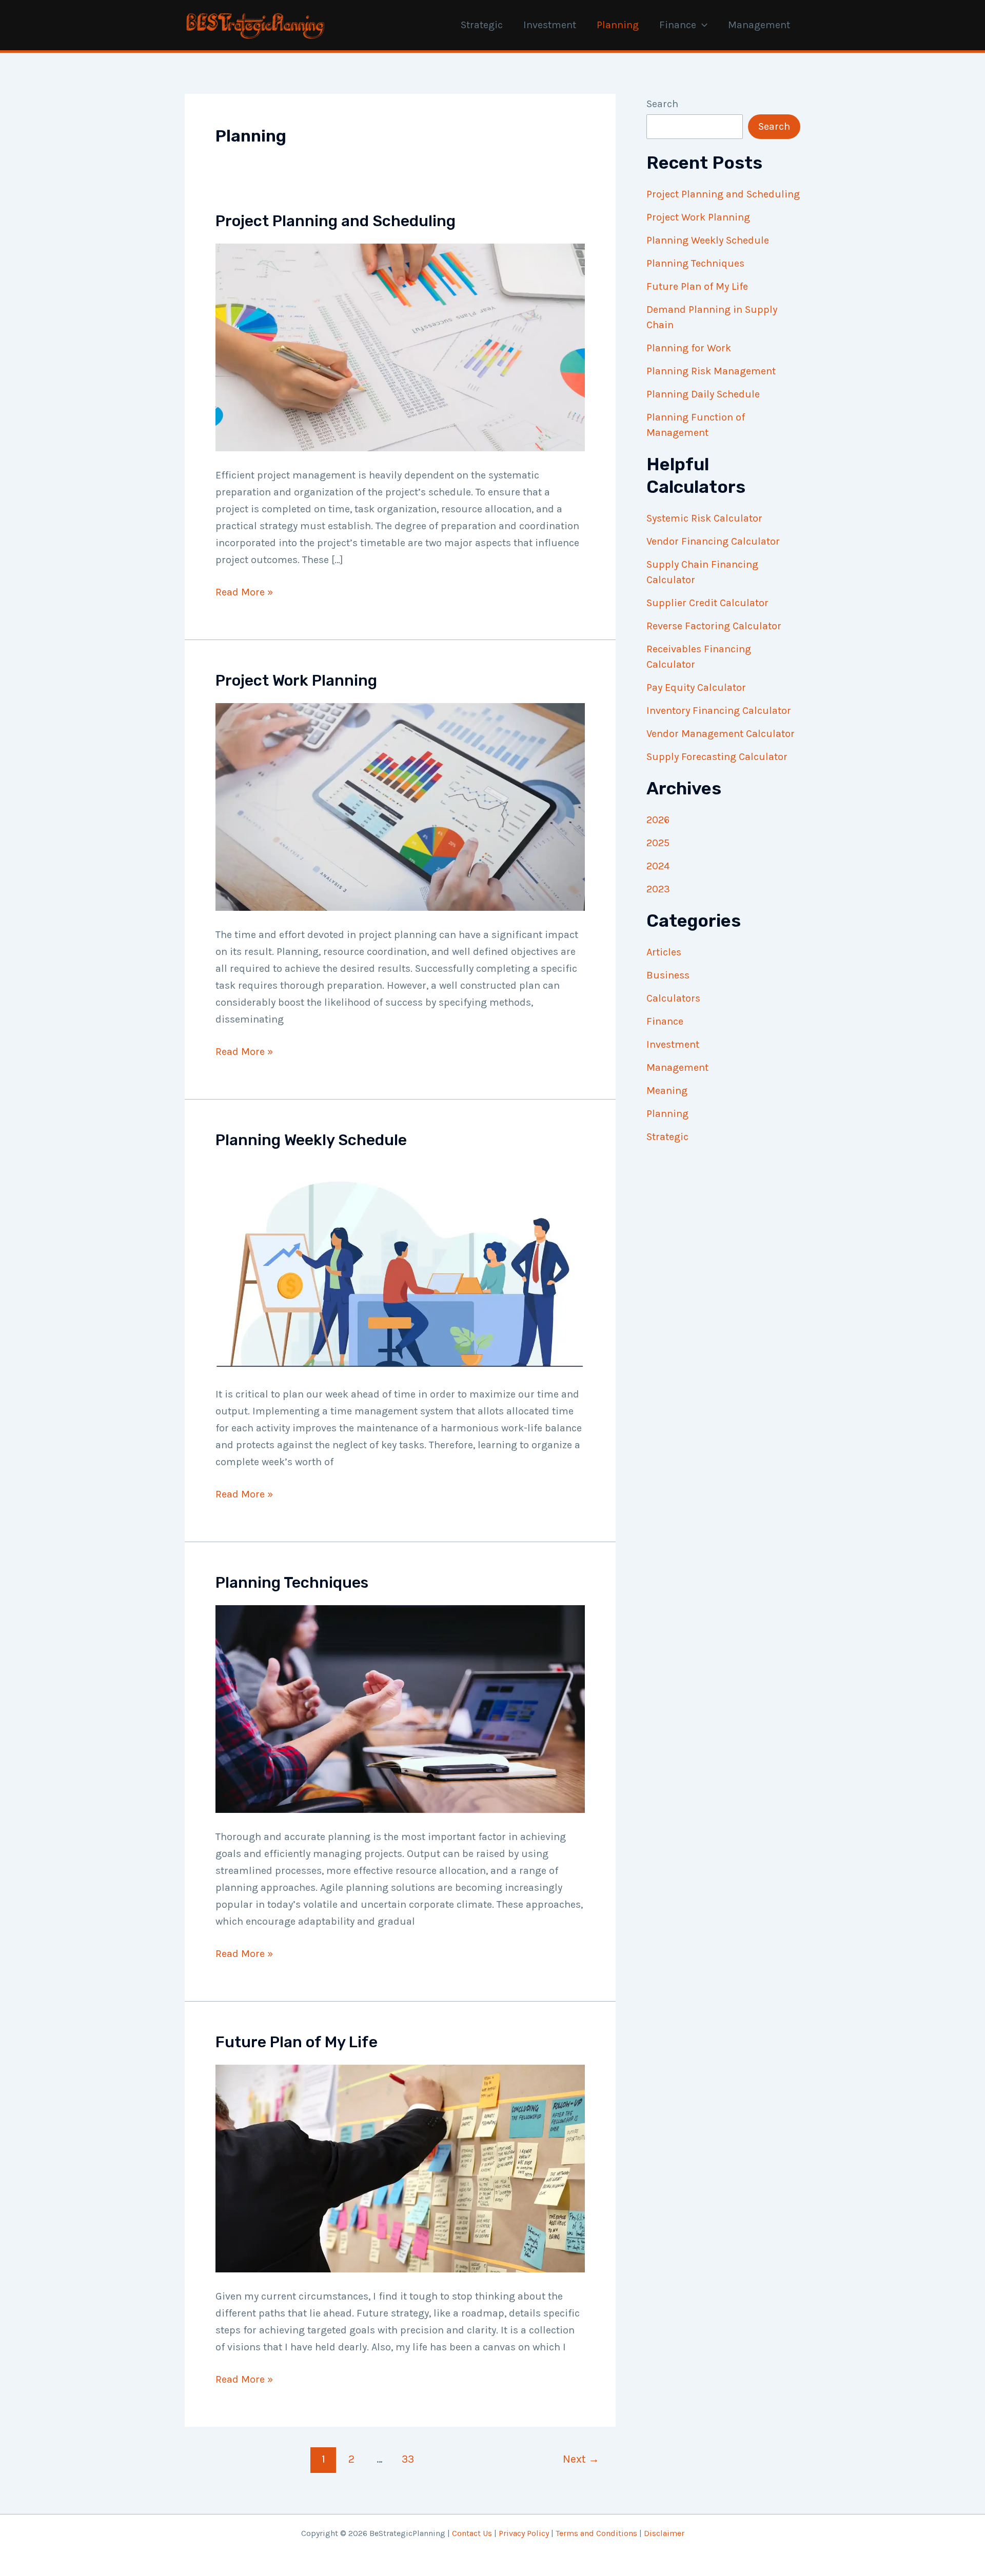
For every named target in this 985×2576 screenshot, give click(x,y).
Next (581, 2459)
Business (668, 975)
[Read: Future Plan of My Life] (400, 2168)
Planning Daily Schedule (703, 394)
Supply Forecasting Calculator (717, 757)
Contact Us (472, 2533)
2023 (658, 889)
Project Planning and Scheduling (336, 221)
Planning (618, 25)
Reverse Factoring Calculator (714, 626)
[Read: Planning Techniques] (400, 1708)
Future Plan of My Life (297, 2042)
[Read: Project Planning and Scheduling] (400, 346)
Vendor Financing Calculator (713, 541)
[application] (702, 25)
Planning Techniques (292, 1583)
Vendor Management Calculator (721, 734)
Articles (664, 952)
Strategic (482, 25)
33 (408, 2459)
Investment (550, 25)
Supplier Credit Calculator (707, 603)
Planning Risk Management (711, 371)
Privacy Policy (524, 2533)
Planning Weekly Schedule (311, 1140)
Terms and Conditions (596, 2533)
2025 (658, 843)
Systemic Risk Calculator (704, 518)
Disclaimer (664, 2533)
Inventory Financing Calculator (719, 711)
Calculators (673, 998)
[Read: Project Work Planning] (400, 806)
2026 (658, 820)
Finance (678, 25)
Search (662, 104)
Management (759, 25)
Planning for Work (689, 348)
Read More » (244, 593)
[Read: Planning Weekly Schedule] (400, 1265)
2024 (658, 866)
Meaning (667, 1091)
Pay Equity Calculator (696, 687)
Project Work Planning (296, 681)
